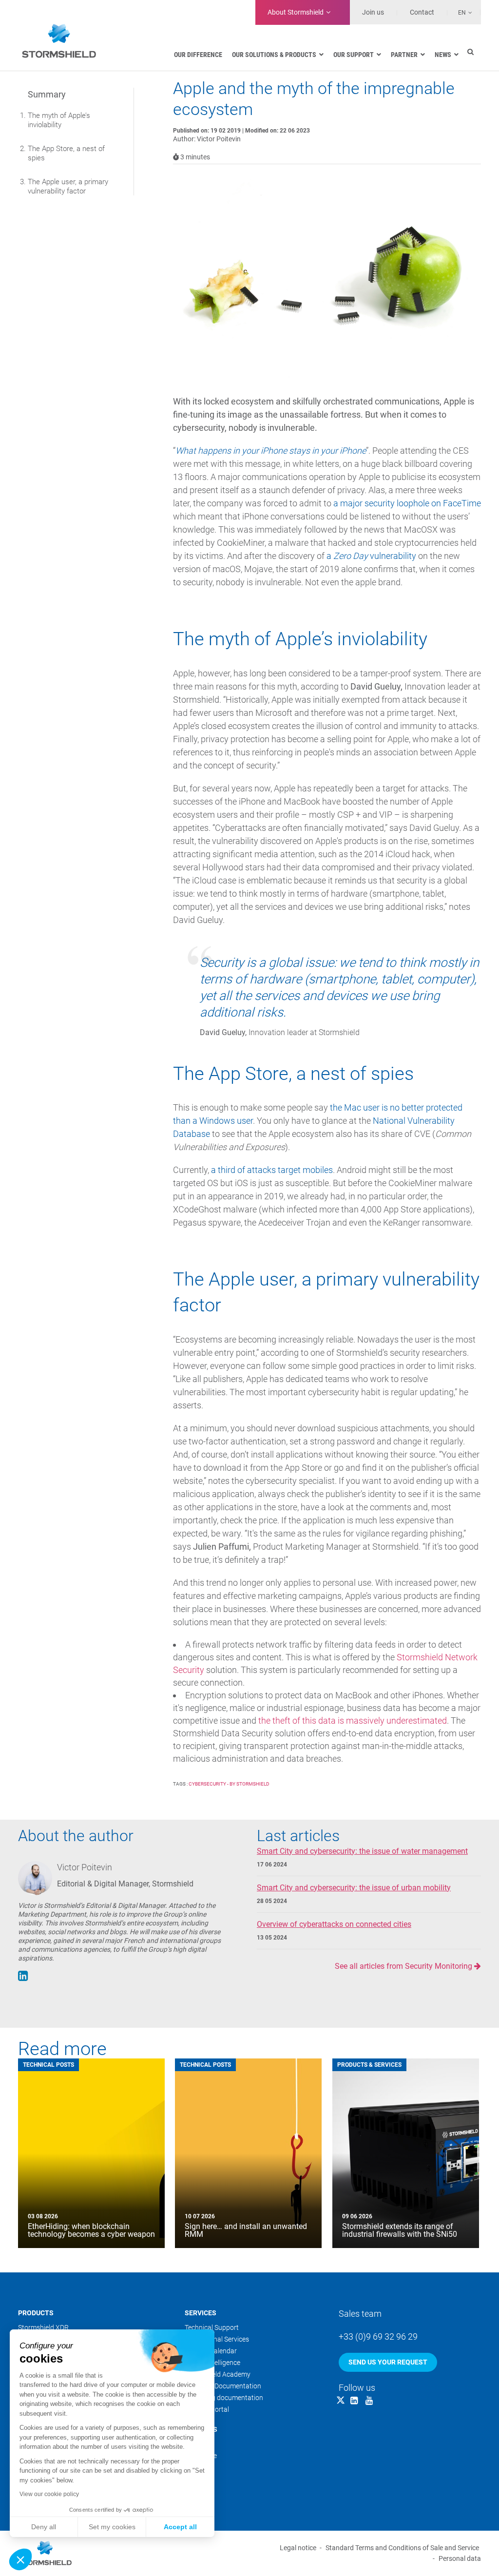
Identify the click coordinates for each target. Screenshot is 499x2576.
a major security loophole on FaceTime (407, 503)
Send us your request (388, 2362)
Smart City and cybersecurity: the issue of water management (362, 1851)
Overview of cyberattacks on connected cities (334, 1924)
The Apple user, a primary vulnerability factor (68, 186)
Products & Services (369, 2065)
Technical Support (212, 2327)
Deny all (44, 2527)
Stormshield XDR (43, 2327)
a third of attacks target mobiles (272, 1170)
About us (201, 2429)
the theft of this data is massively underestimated (353, 1721)
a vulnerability (371, 556)
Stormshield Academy (218, 2374)
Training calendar (211, 2351)
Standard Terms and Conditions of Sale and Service (402, 2548)
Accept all (180, 2527)
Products (36, 2313)
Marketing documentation (224, 2398)
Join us (373, 12)
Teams (195, 2444)
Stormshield (296, 12)
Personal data (460, 2558)
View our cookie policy (49, 2494)
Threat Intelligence (212, 2363)
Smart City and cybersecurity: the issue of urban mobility (354, 1888)
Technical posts (48, 2065)
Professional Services (217, 2339)
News (193, 2467)
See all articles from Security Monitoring (404, 1966)
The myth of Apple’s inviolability (59, 120)
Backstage (201, 2456)
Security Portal (207, 2409)
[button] (20, 2559)
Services (201, 2313)
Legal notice (298, 2548)
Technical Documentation (223, 2386)
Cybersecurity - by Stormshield (229, 1784)
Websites (199, 2479)
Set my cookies (112, 2527)
